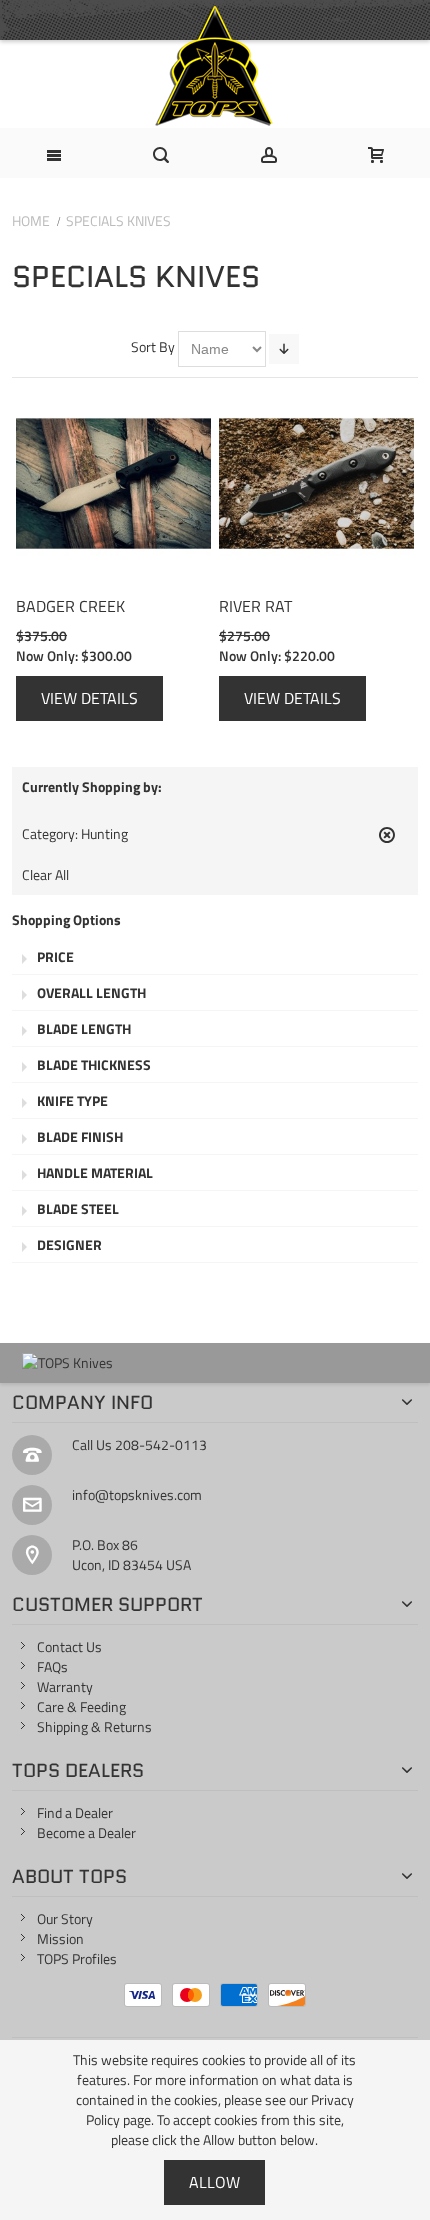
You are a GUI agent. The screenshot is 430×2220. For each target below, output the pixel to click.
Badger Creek (70, 605)
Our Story (65, 1918)
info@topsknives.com (137, 1494)
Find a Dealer (75, 1812)
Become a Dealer (86, 1832)
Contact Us (69, 1646)
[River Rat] (316, 483)
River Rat (255, 605)
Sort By (153, 346)
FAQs (52, 1666)
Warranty (65, 1686)
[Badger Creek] (113, 483)
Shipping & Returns (94, 1726)
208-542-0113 (161, 1444)
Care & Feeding (81, 1706)
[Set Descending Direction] (284, 349)
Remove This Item (387, 843)
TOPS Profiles (77, 1958)
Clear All (45, 875)
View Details (89, 698)
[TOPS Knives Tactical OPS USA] (215, 66)
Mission (60, 1938)
